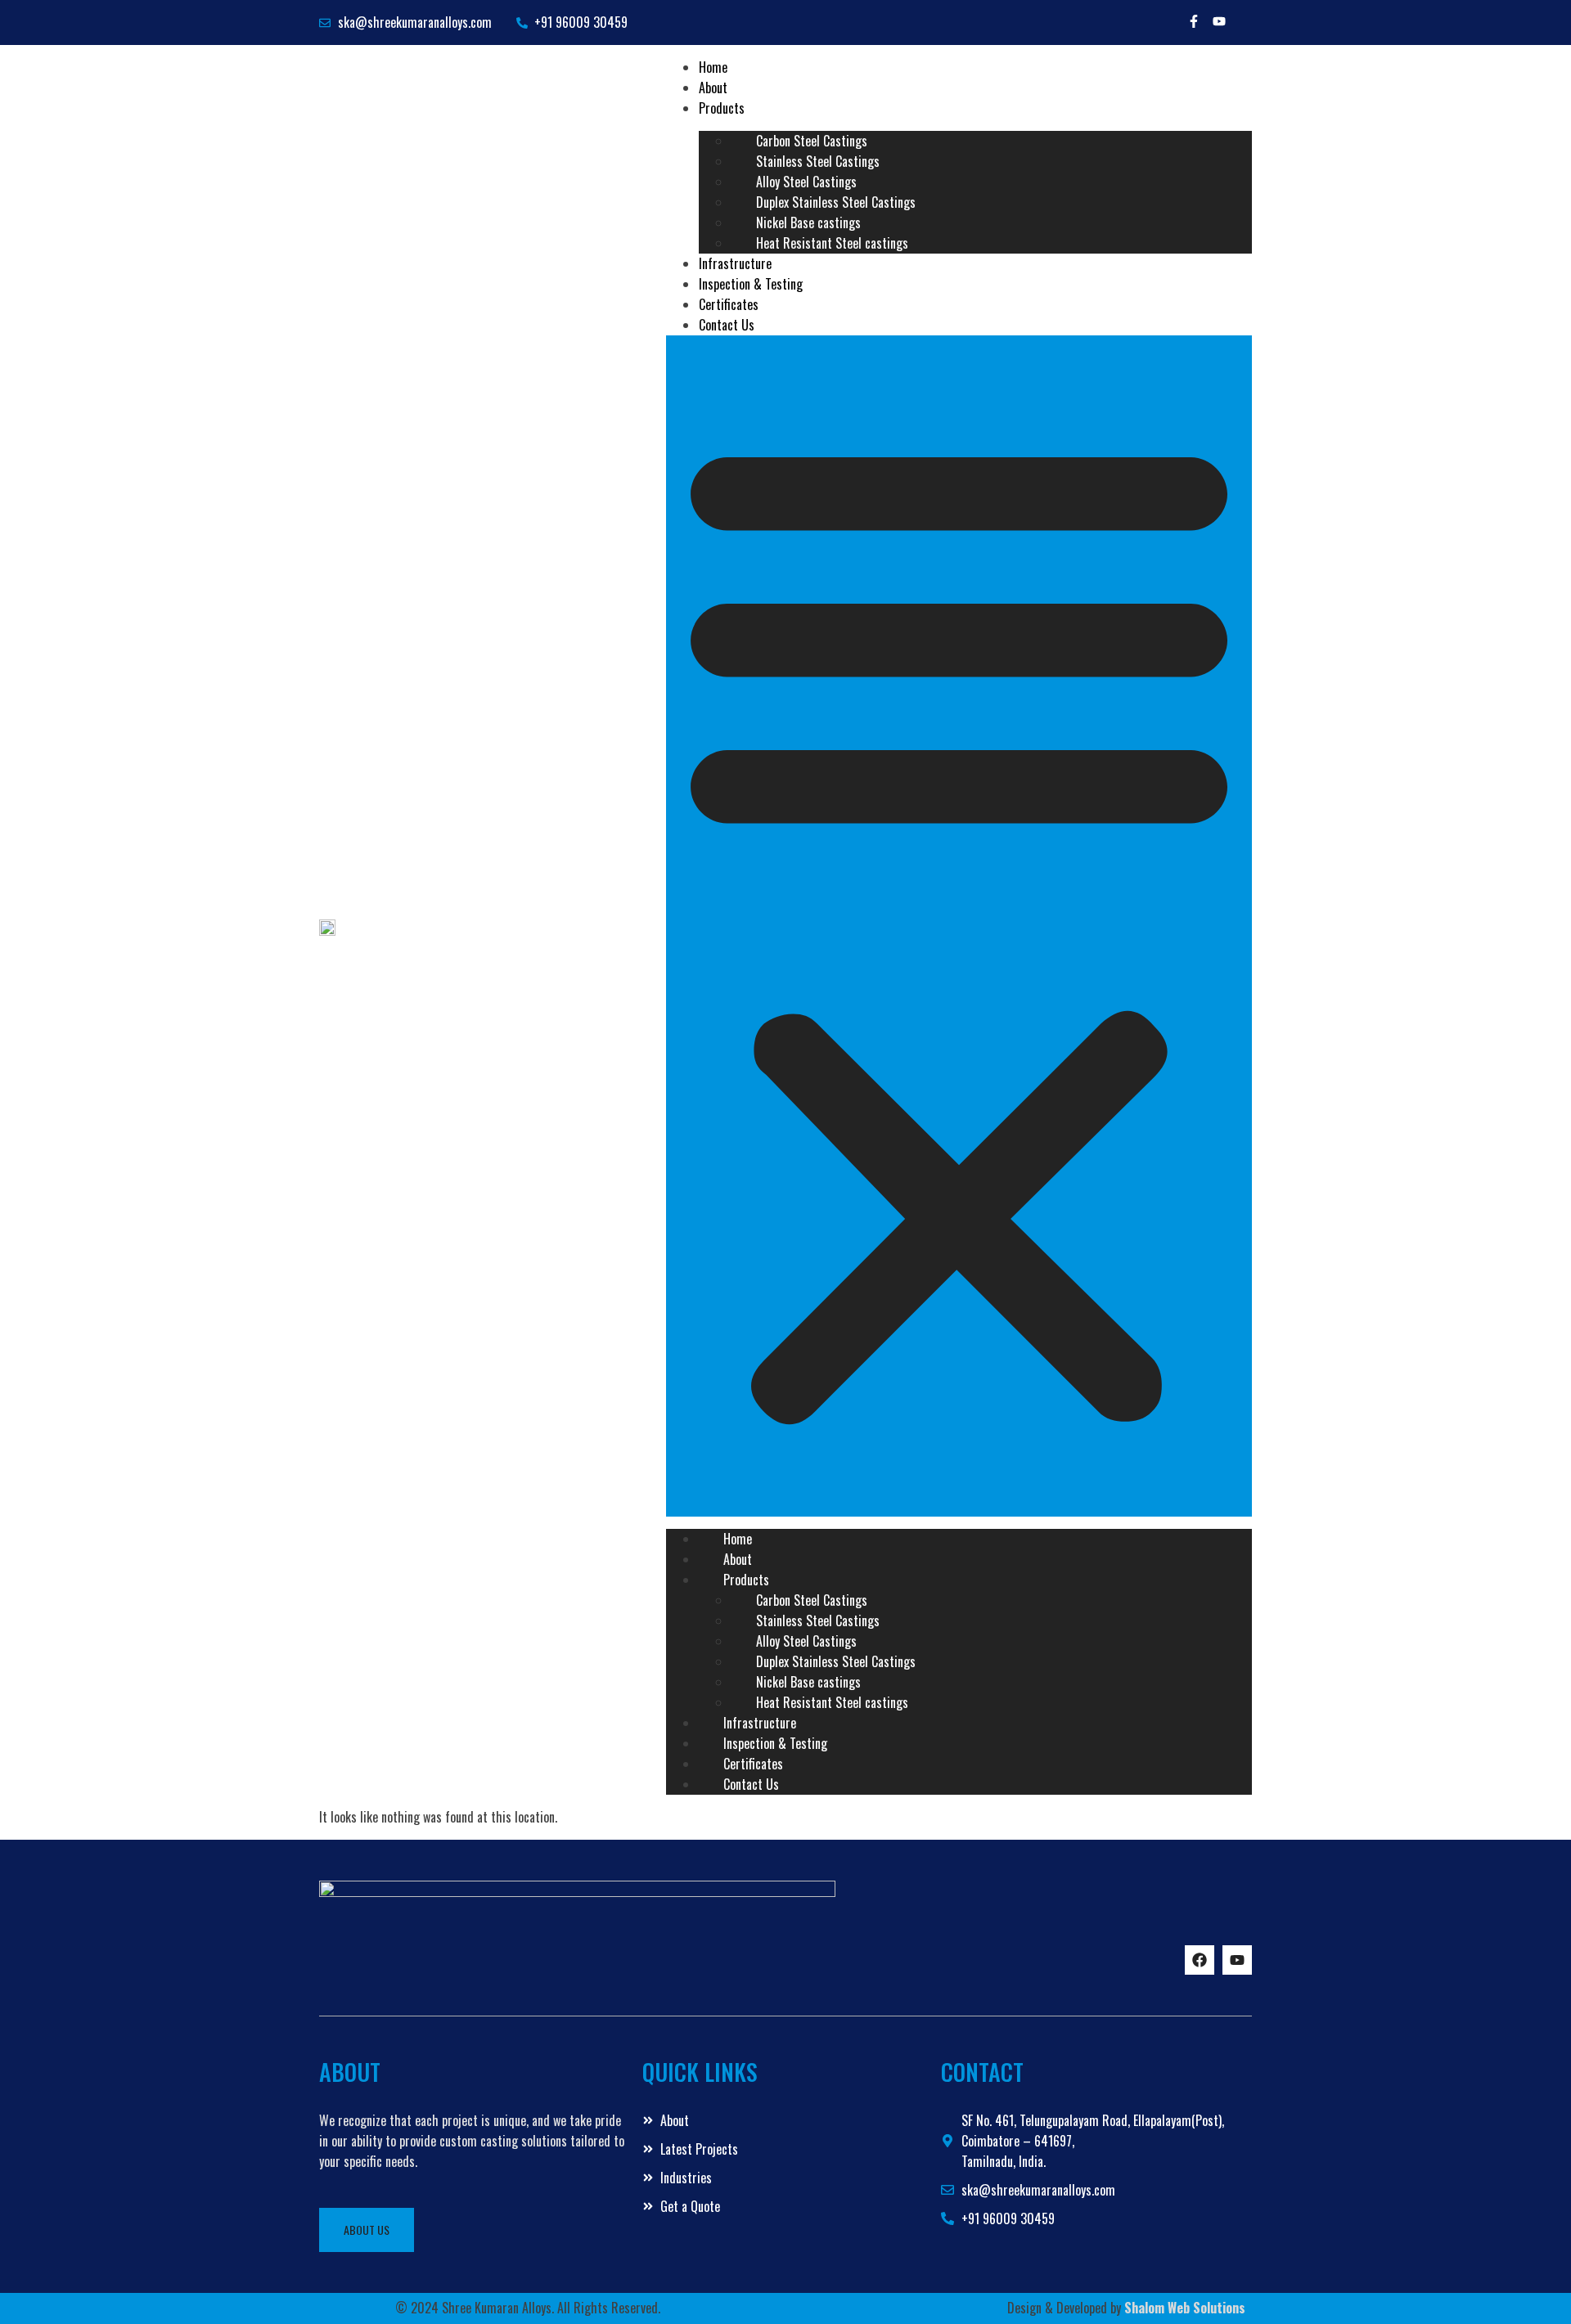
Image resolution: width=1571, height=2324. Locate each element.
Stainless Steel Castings (818, 161)
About (738, 1559)
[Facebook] (1200, 1960)
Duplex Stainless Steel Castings (836, 202)
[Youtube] (1219, 21)
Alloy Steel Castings (806, 182)
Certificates (753, 1764)
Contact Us (727, 325)
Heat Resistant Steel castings (832, 243)
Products (722, 108)
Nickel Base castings (808, 223)
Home (738, 1539)
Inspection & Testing (775, 1743)
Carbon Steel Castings (812, 141)
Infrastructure (760, 1723)
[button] (959, 926)
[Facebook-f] (1194, 21)
